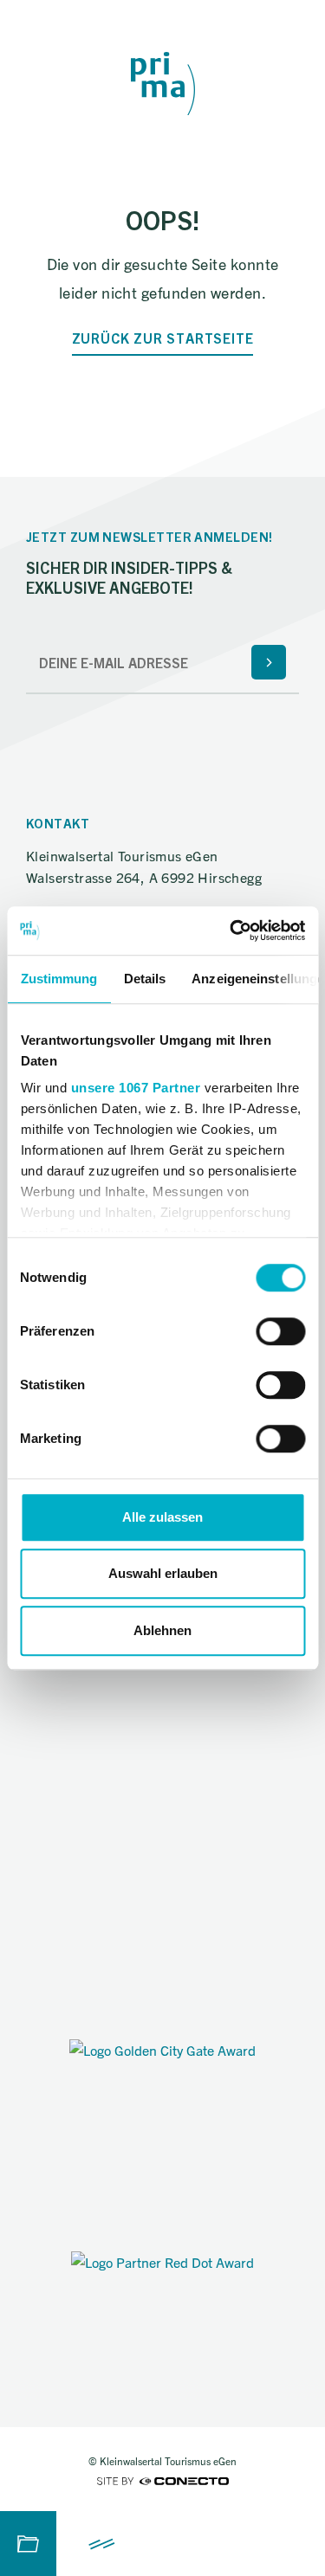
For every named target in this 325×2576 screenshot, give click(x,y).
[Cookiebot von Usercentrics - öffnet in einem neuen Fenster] (231, 931)
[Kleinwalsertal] (163, 84)
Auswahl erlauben (163, 1573)
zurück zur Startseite (163, 338)
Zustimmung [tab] (58, 979)
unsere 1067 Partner (135, 1088)
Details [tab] (144, 979)
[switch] (280, 1331)
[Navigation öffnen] (102, 2544)
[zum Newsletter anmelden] (269, 662)
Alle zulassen (162, 1517)
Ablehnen (162, 1630)
